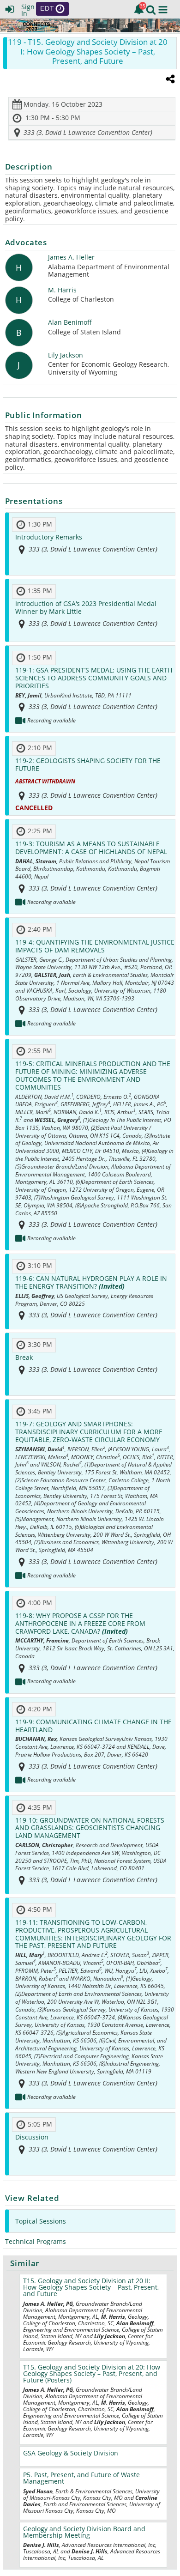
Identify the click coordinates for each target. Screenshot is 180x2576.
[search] (151, 9)
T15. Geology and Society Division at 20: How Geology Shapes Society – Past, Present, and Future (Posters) (92, 2373)
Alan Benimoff (70, 323)
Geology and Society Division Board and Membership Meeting (84, 2532)
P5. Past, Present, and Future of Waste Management (81, 2478)
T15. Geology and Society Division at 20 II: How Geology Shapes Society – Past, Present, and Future (91, 2287)
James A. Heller (71, 258)
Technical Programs (36, 2241)
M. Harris (62, 290)
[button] (163, 10)
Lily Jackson (66, 355)
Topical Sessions (41, 2221)
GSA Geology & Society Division (71, 2453)
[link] (139, 9)
